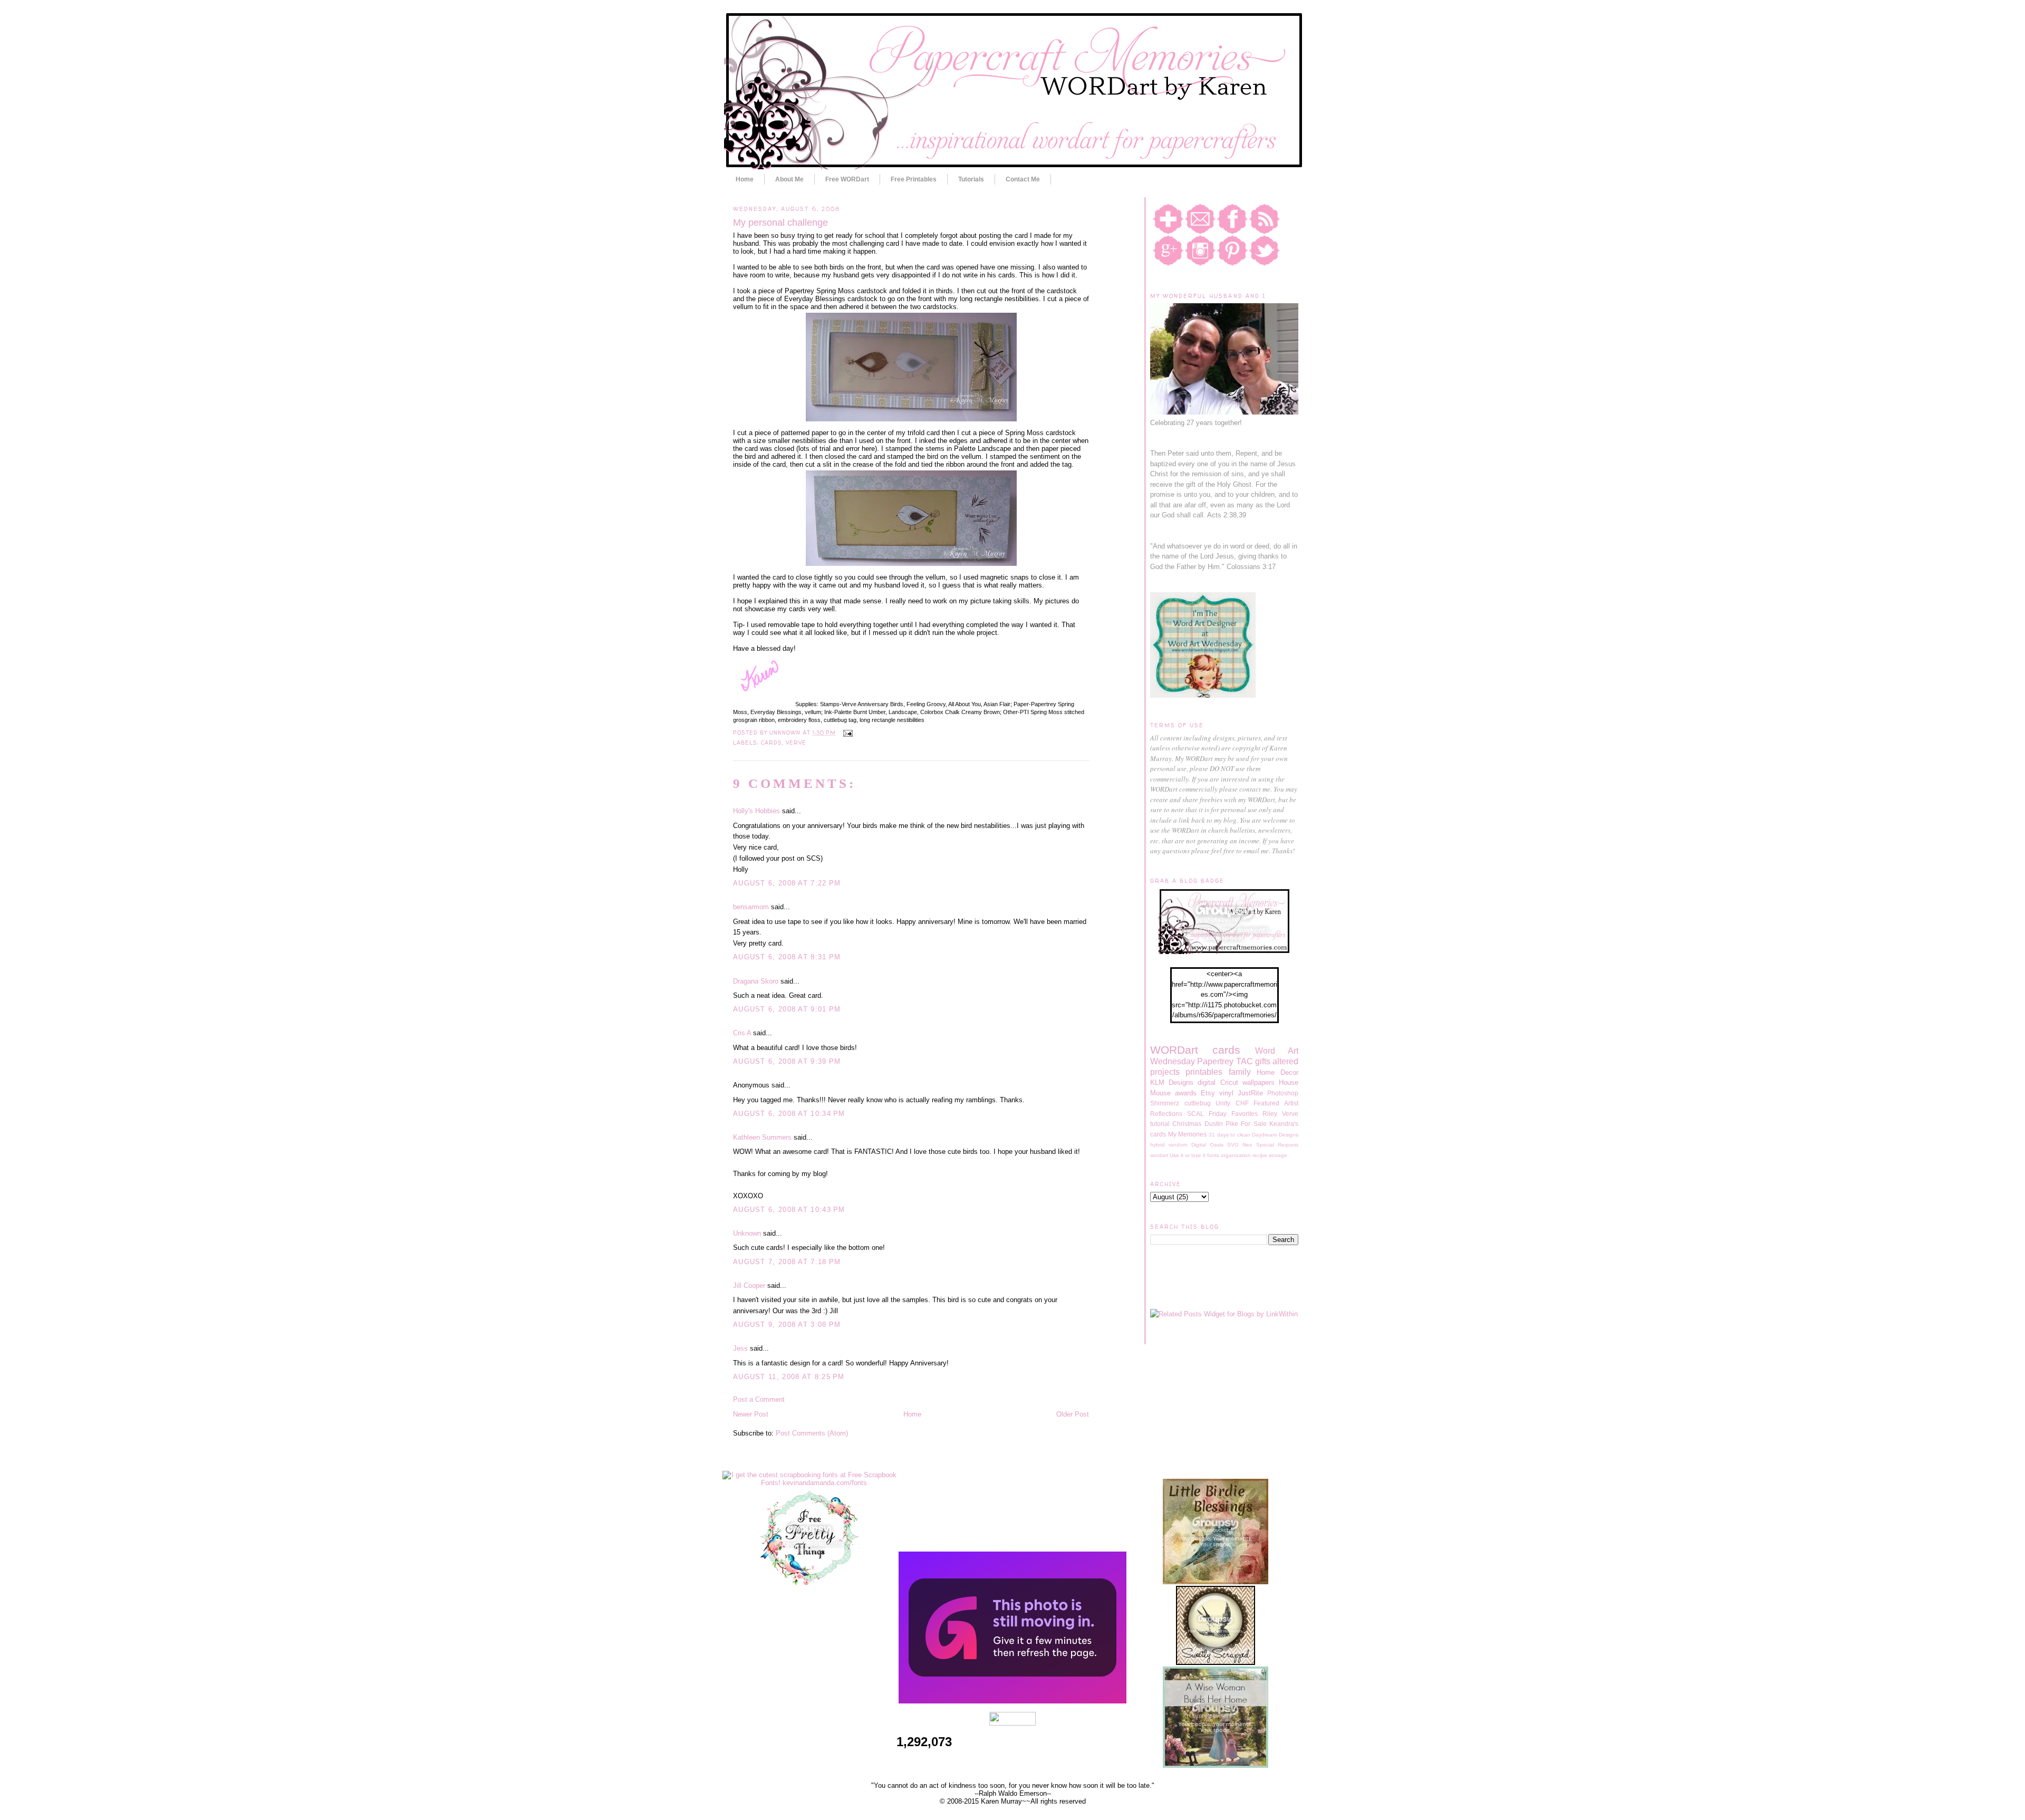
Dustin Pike (1221, 1124)
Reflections (1166, 1114)
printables (1204, 1072)
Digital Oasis (1207, 1145)
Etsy (1208, 1093)
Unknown (747, 1233)
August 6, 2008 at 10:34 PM (789, 1114)
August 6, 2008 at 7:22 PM (787, 883)
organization (1236, 1155)
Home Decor (1277, 1072)
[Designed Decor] (1012, 1701)
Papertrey (1215, 1061)
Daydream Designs (1275, 1135)
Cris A (742, 1033)
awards (1186, 1093)
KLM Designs (1172, 1082)
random (1178, 1145)
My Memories (1188, 1134)
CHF (1242, 1103)
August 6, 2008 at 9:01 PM (787, 1009)
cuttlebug (1198, 1103)
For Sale (1253, 1124)
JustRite (1250, 1093)
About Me (789, 179)
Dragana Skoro (756, 981)
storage (1278, 1155)
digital (1207, 1082)
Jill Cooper (749, 1285)
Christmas (1187, 1124)
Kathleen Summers (762, 1137)
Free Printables (914, 179)
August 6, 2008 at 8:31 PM (787, 957)
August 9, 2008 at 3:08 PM (787, 1325)
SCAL (1195, 1114)
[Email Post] (846, 733)
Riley (1270, 1114)
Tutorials (971, 179)
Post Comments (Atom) (812, 1433)
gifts (1263, 1061)
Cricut (1229, 1082)
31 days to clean (1230, 1135)
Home (745, 179)
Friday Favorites (1233, 1114)
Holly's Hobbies (756, 811)
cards (772, 743)
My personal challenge (780, 223)
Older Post (1073, 1414)
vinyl (1226, 1093)
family (1240, 1072)
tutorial (1160, 1124)
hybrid (1158, 1145)
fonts (1213, 1155)
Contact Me (1023, 179)
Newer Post (751, 1414)
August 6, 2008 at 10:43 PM (789, 1210)
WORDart (1174, 1050)
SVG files (1240, 1145)
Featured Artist (1276, 1103)
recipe (1260, 1155)
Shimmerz (1165, 1103)
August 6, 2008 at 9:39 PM (787, 1061)
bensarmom (751, 907)
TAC (1245, 1061)
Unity (1223, 1103)
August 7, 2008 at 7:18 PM (787, 1262)
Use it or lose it (1188, 1155)
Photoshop (1283, 1093)
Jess (740, 1348)
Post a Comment (759, 1399)
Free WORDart (847, 179)
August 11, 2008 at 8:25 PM (789, 1377)
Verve (796, 743)
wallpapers (1259, 1082)
